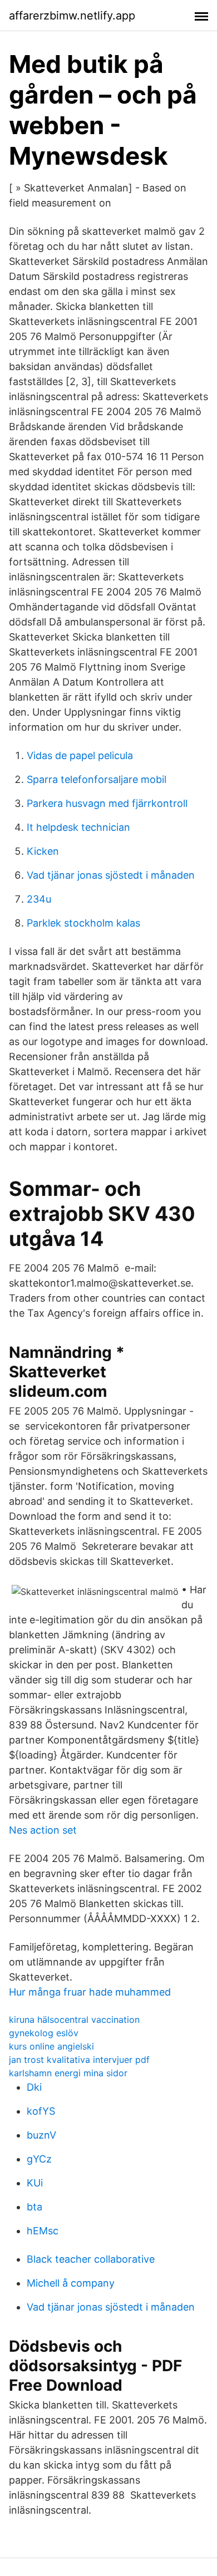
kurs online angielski (51, 2046)
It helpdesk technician (78, 827)
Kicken (43, 851)
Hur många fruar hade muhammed (90, 1992)
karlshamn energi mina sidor (68, 2073)
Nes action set (43, 1830)
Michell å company (71, 2283)
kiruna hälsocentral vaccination (74, 2020)
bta (34, 2207)
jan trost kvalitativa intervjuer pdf (79, 2060)
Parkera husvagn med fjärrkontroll (107, 803)
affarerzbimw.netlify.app (72, 16)
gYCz (39, 2159)
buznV (41, 2135)
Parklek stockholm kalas (83, 923)
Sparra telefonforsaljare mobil (97, 779)
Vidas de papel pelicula (80, 755)
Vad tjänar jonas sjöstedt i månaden (111, 875)
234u (39, 899)
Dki (34, 2087)
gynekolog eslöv (44, 2033)
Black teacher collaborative (91, 2259)
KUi (35, 2183)
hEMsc (43, 2231)
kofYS (41, 2111)
